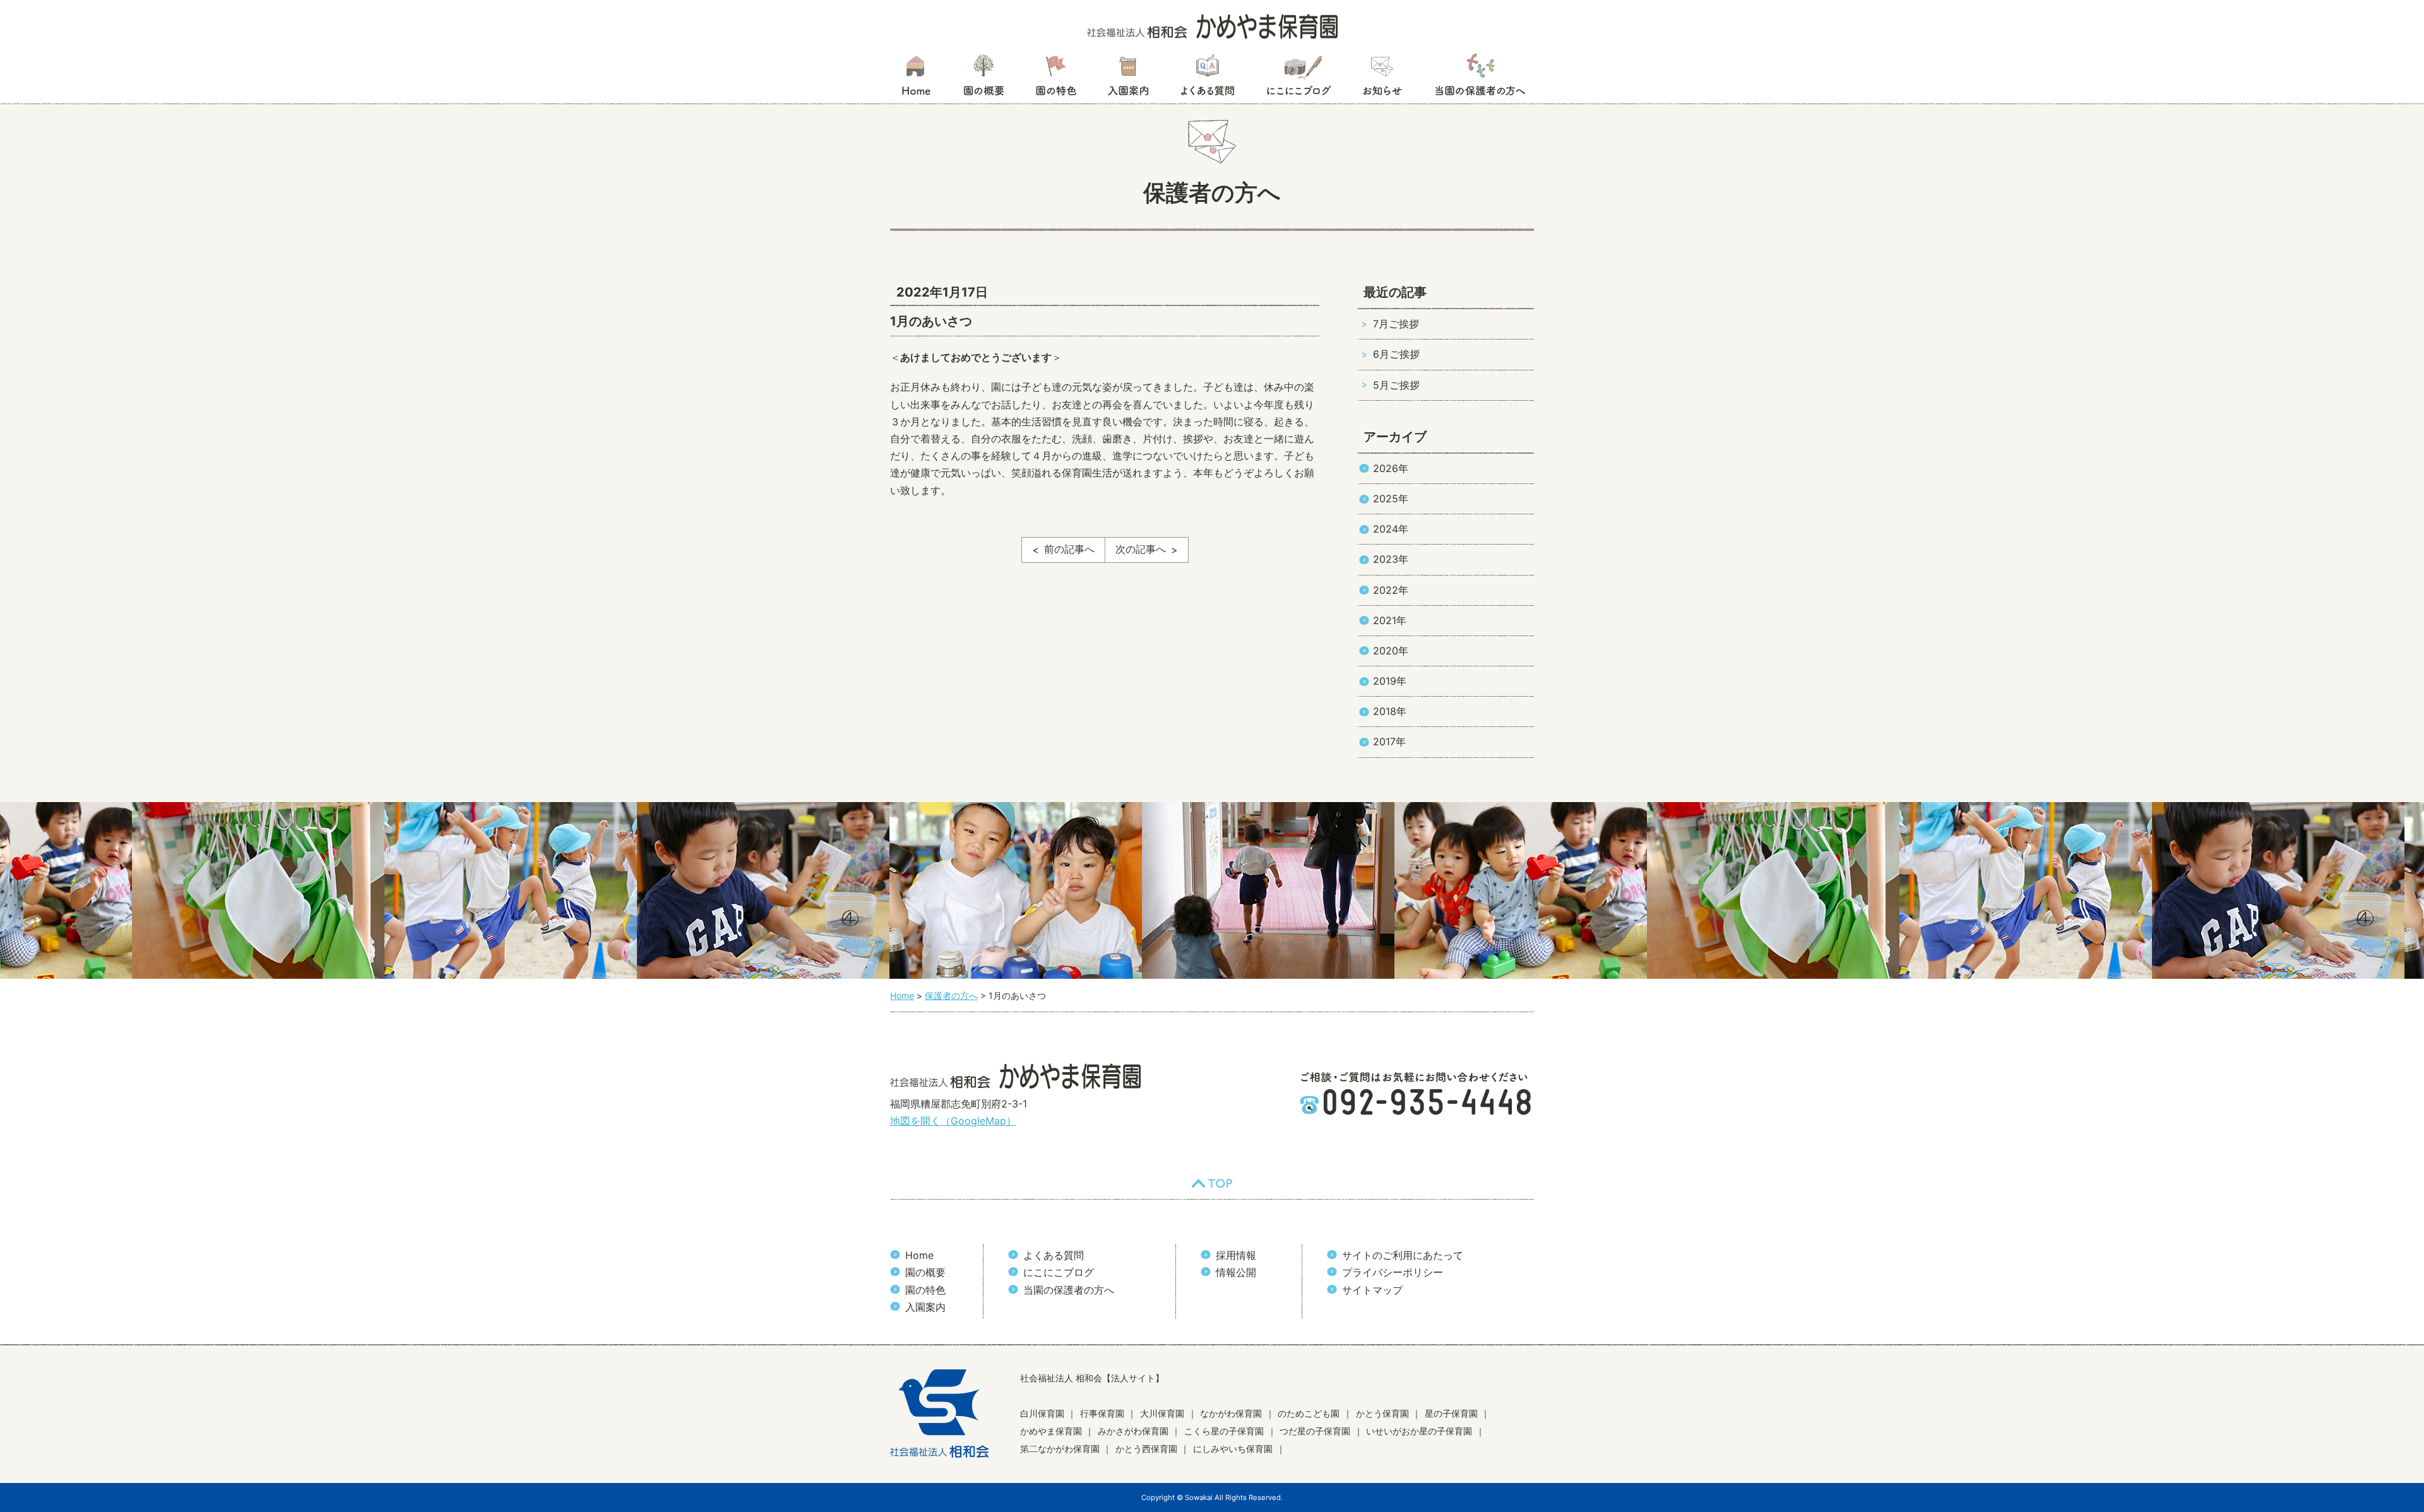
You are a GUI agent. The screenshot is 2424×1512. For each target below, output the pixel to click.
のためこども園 (1309, 1413)
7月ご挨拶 (1396, 324)
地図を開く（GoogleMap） (953, 1121)
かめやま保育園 (1051, 1431)
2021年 (1390, 620)
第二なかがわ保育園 (1060, 1449)
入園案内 (1128, 79)
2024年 (1391, 529)
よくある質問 (1208, 79)
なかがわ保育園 (1231, 1413)
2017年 (1389, 741)
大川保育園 (1162, 1413)
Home (919, 1255)
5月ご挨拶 (1396, 385)
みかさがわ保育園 (1133, 1431)
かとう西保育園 (1146, 1449)
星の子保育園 (1451, 1413)
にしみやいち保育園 (1233, 1449)
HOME (916, 79)
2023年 (1391, 559)
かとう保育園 (1382, 1413)
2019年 (1390, 681)
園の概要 (984, 79)
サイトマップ (1372, 1290)
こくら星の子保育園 (1224, 1431)
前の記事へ (1069, 549)
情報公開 (1236, 1272)
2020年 (1391, 651)
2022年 (1391, 590)
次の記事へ (1141, 549)
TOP (1212, 1183)
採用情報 (1236, 1255)
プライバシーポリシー (1393, 1272)
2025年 (1391, 499)
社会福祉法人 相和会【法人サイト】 (1092, 1378)
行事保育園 (1102, 1413)
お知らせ (1382, 79)
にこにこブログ (1298, 79)
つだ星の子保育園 (1315, 1431)
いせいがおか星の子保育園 (1419, 1431)
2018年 (1390, 711)
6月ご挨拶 (1396, 354)
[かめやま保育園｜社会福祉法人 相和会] (1212, 25)
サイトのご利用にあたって (1403, 1255)
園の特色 (1056, 79)
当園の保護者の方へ (1479, 79)
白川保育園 (1042, 1413)
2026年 (1391, 468)
